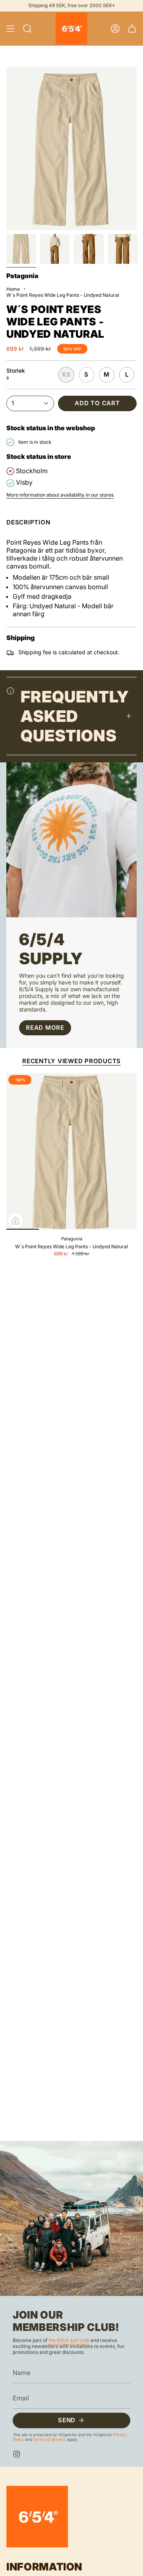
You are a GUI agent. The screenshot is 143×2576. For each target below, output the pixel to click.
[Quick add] (15, 1220)
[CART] (132, 29)
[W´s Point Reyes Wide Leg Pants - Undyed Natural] (71, 1151)
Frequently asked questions (75, 716)
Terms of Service (49, 2439)
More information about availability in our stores (60, 495)
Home (13, 289)
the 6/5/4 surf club (69, 2340)
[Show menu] (10, 29)
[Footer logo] (37, 2517)
